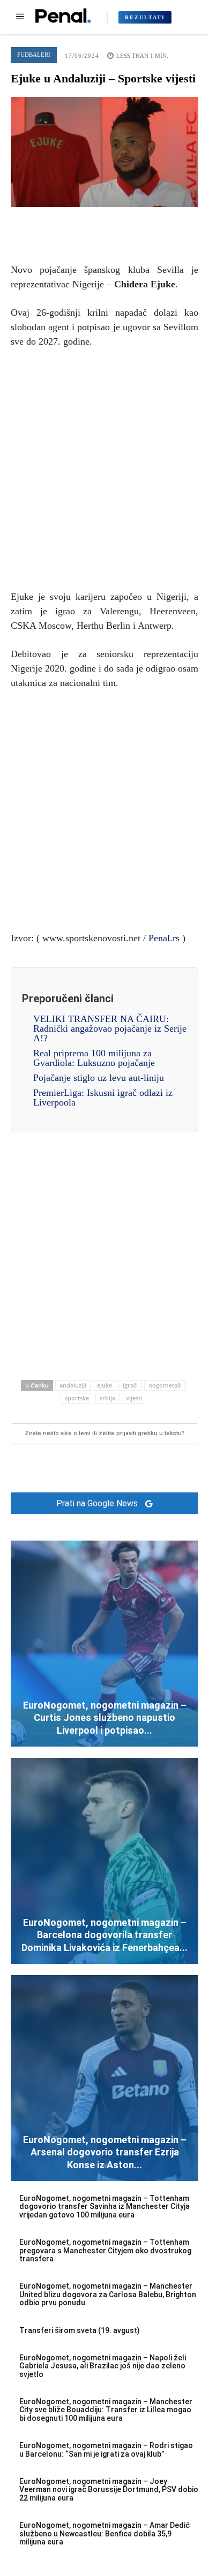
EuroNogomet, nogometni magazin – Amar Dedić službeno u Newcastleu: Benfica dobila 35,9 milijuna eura (104, 2533)
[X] (80, 223)
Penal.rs (164, 938)
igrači (130, 1385)
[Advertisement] (104, 467)
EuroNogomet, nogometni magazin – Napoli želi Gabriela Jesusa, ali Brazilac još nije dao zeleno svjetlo (103, 2366)
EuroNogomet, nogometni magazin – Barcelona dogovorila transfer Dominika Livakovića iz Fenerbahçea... (104, 1935)
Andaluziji (73, 1385)
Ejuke (104, 1385)
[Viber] (154, 223)
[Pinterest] (104, 223)
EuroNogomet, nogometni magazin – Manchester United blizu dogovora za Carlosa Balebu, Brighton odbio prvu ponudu (108, 2294)
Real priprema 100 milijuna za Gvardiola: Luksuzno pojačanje (94, 1058)
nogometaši (165, 1385)
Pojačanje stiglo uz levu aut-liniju (99, 1078)
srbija (107, 1398)
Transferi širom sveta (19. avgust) (80, 2330)
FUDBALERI (34, 55)
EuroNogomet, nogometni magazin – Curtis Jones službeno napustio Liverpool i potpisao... (105, 1718)
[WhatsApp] (129, 223)
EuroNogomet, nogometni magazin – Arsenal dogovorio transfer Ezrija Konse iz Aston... (105, 2152)
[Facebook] (55, 223)
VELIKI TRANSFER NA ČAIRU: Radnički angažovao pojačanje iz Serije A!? (110, 1028)
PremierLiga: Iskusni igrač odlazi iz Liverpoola (103, 1098)
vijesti (134, 1398)
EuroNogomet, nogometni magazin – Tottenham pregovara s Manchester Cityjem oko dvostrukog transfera (105, 2250)
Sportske (77, 1398)
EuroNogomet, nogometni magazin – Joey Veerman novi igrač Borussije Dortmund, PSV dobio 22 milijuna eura (109, 2490)
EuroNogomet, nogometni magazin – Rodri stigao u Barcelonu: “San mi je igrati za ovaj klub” (106, 2449)
